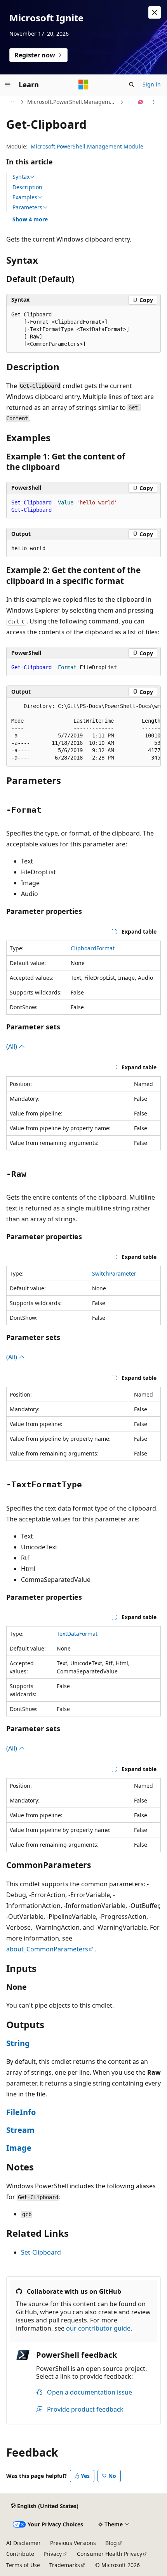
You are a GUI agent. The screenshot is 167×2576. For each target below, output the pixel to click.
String (18, 2043)
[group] (83, 732)
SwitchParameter (114, 1273)
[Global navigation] (8, 85)
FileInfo (21, 2112)
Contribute (20, 2554)
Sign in (152, 84)
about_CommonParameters (47, 1949)
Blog (111, 2543)
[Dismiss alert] (155, 12)
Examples (25, 197)
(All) (12, 1046)
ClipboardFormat (93, 948)
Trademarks (65, 2565)
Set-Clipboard (41, 2252)
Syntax (21, 177)
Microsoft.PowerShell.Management (73, 102)
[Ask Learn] (141, 102)
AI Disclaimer (23, 2543)
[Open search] (132, 85)
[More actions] (154, 102)
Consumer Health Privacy (110, 2554)
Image (19, 2148)
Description (27, 187)
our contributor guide (98, 2328)
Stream (20, 2130)
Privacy (53, 2554)
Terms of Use (23, 2565)
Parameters (27, 207)
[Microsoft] (83, 85)
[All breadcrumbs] (13, 102)
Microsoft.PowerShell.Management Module (87, 146)
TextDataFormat (77, 1634)
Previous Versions (73, 2543)
